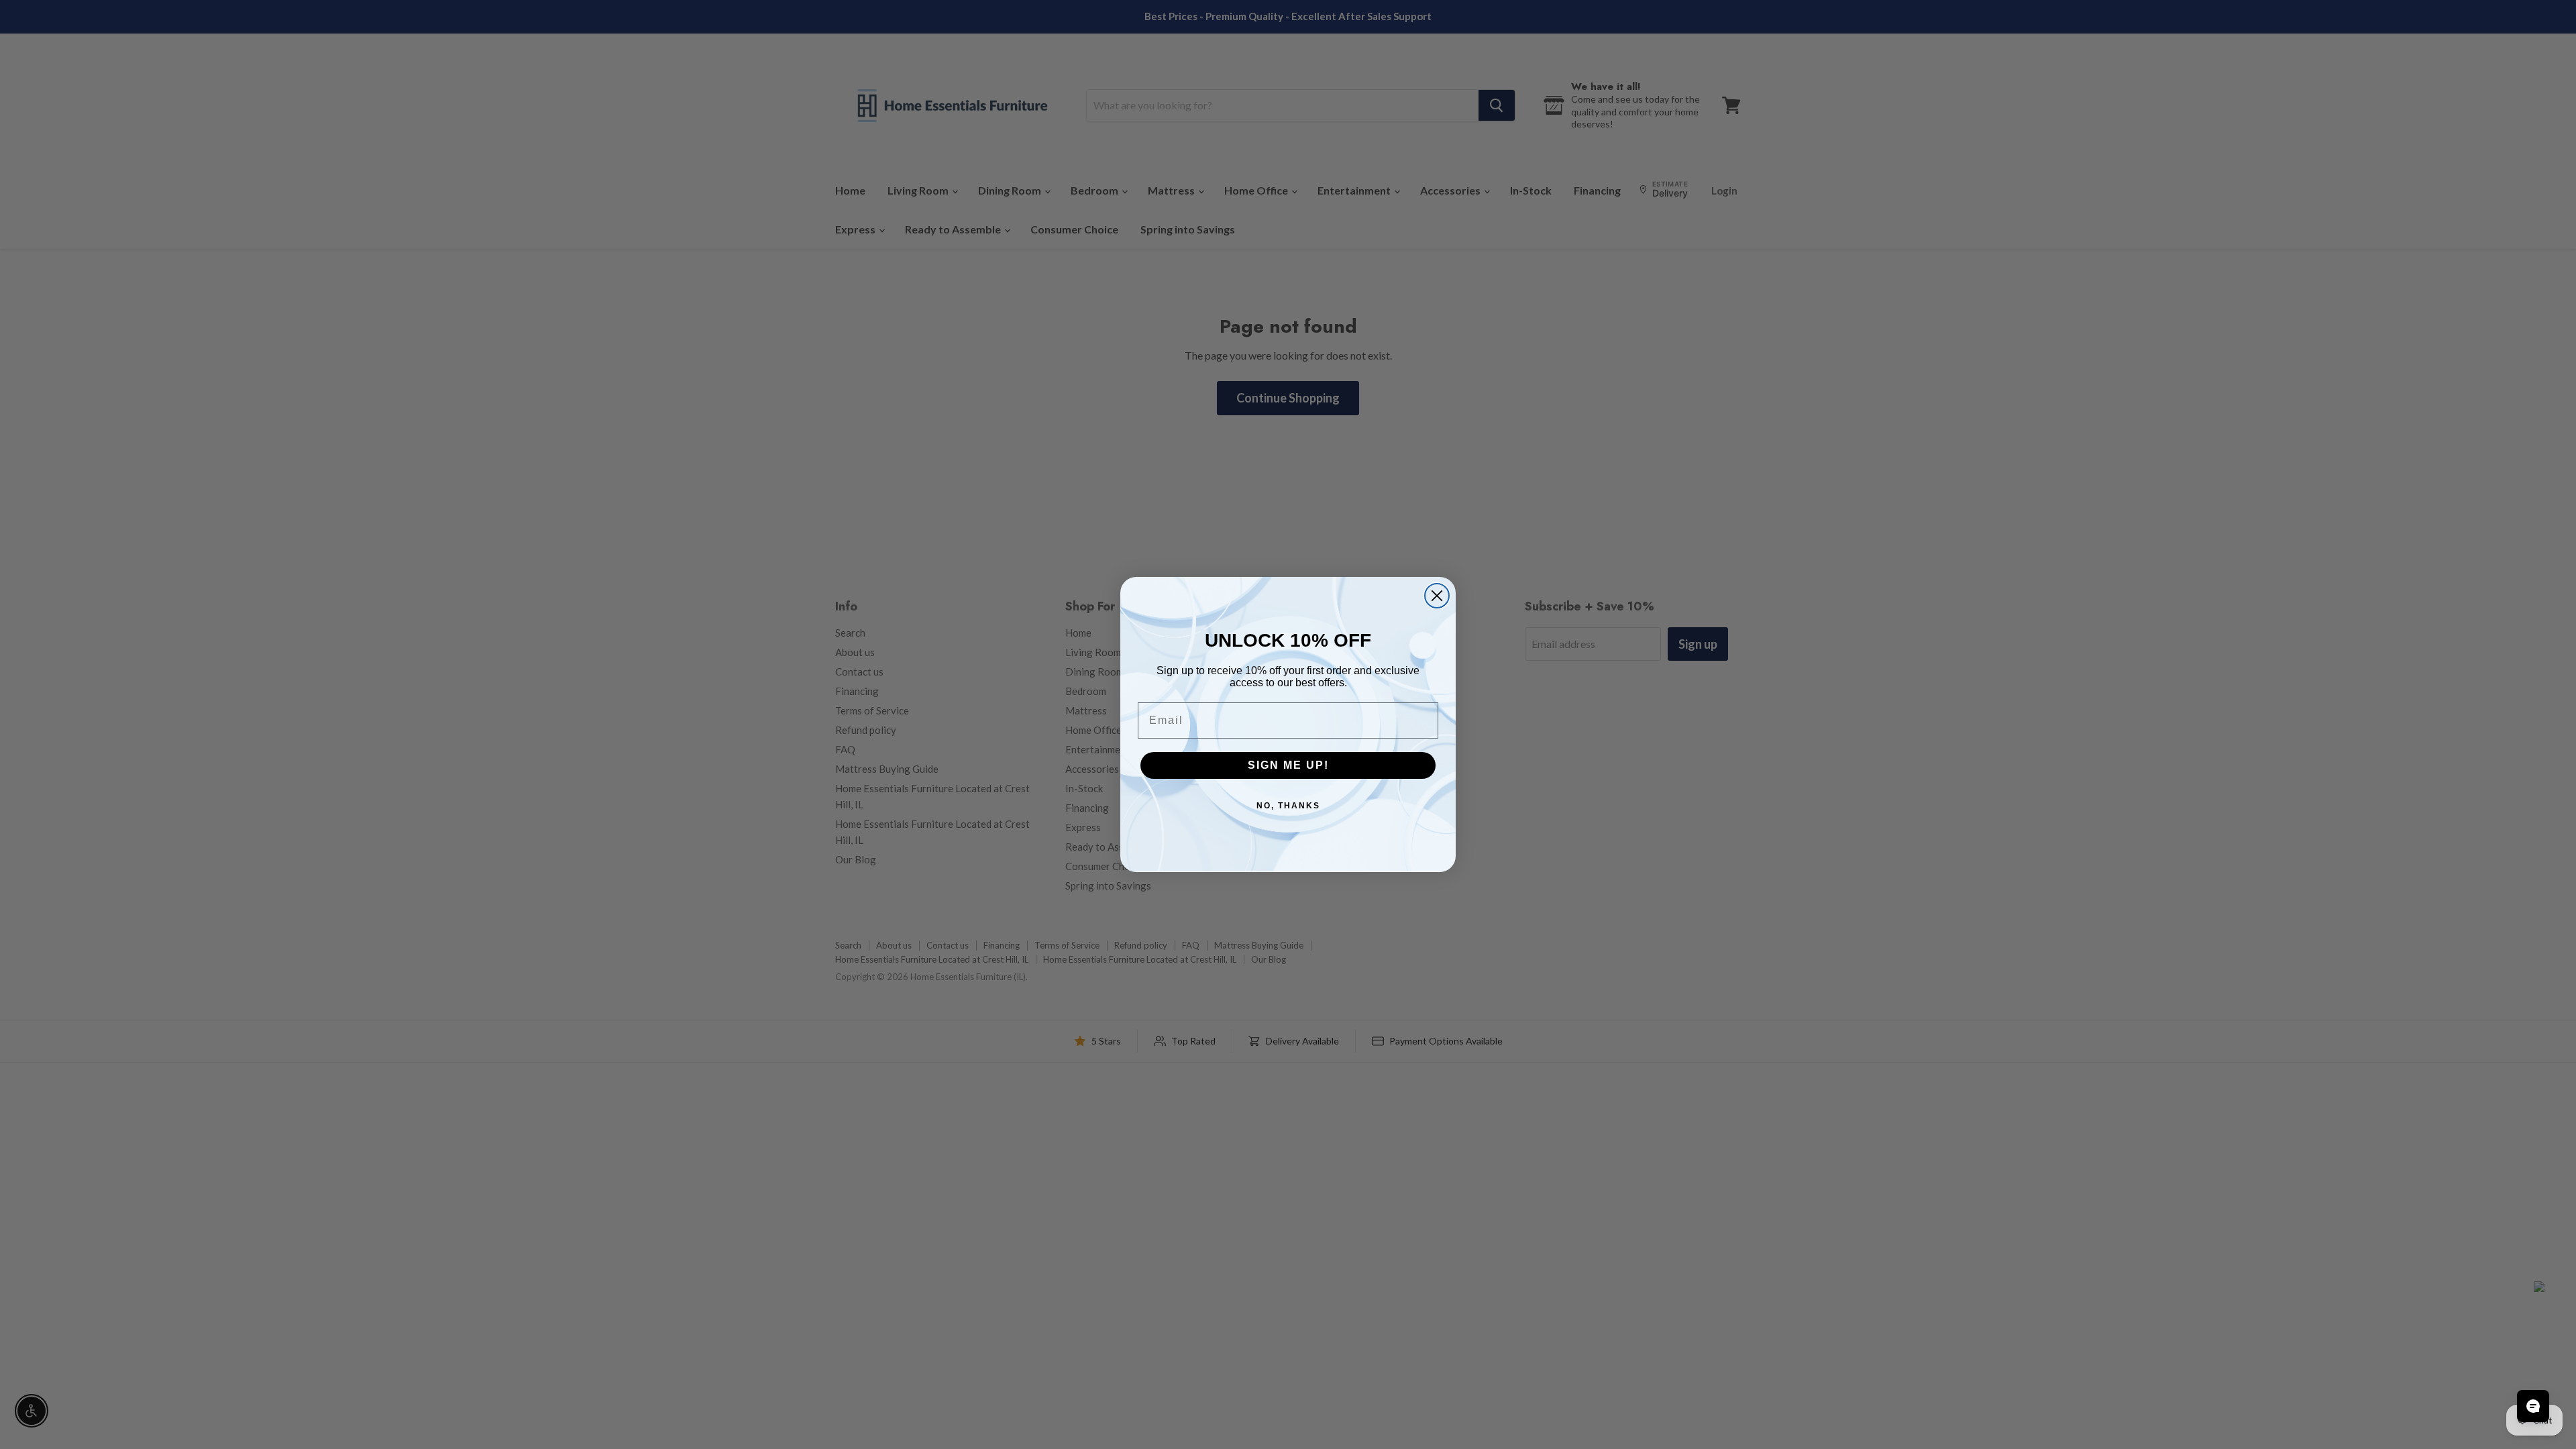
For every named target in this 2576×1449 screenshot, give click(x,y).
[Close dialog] (1437, 596)
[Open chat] (2533, 1406)
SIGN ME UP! (1288, 765)
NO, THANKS (1288, 806)
